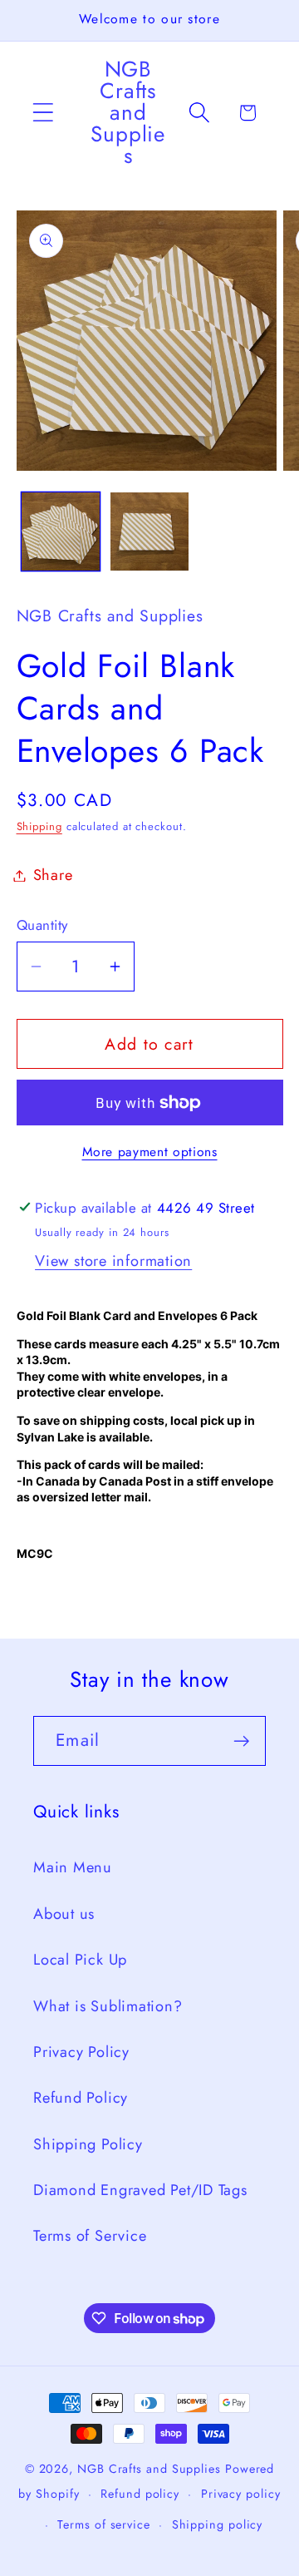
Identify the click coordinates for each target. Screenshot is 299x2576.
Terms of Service (90, 2236)
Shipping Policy (88, 2144)
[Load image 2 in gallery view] (149, 532)
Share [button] (53, 875)
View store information (113, 1261)
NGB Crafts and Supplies (149, 2469)
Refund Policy (81, 2098)
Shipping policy (218, 2524)
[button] (43, 113)
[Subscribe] (241, 1741)
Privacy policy (241, 2494)
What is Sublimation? (108, 2006)
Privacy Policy (81, 2052)
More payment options (150, 1152)
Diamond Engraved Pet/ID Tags (140, 2190)
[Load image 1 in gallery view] (61, 532)
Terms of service (104, 2524)
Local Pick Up (80, 1960)
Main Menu (73, 1867)
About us (64, 1914)
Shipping (39, 826)
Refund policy (140, 2494)
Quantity (42, 925)
